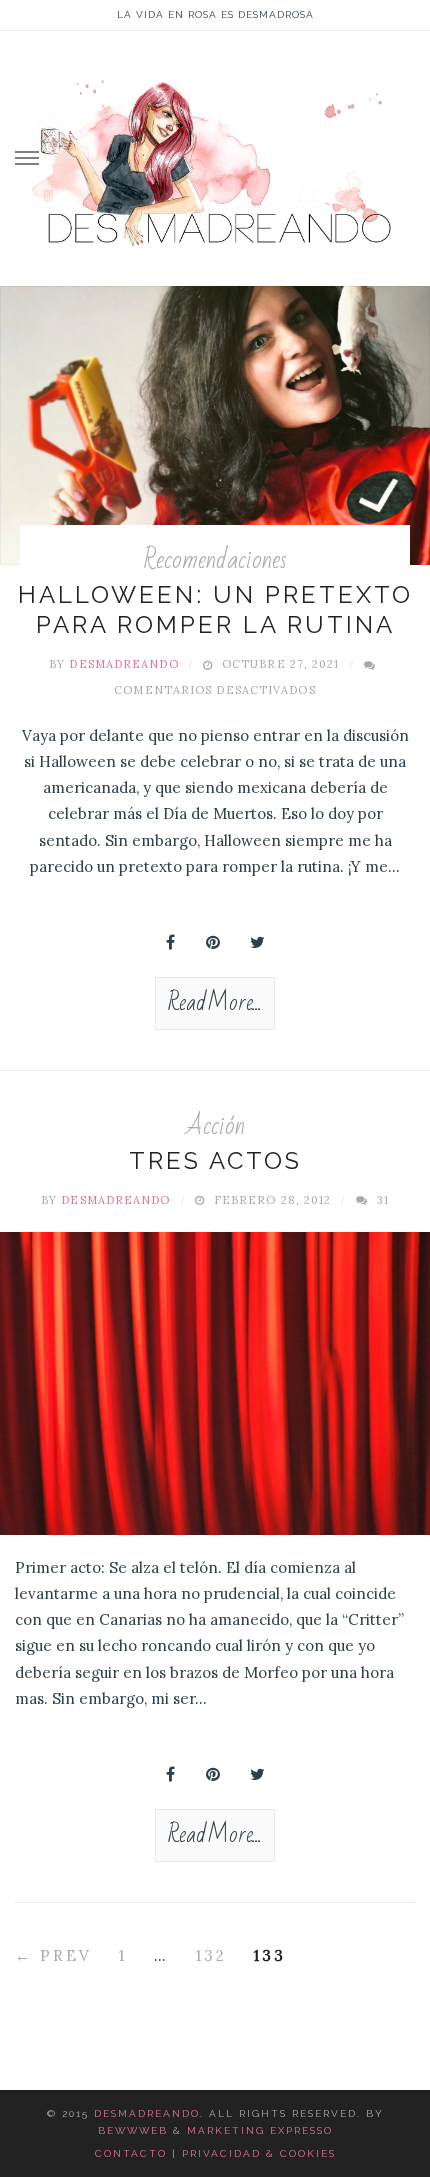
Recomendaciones (215, 560)
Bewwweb (133, 2130)
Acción (215, 1126)
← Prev (53, 1955)
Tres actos (215, 1160)
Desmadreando (147, 2113)
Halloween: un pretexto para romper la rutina (215, 609)
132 (211, 1955)
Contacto (131, 2153)
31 (383, 1200)
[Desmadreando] (215, 154)
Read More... (215, 1002)
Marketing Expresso (260, 2130)
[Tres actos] (215, 1383)
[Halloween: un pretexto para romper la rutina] (215, 426)
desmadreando (123, 664)
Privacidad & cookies (259, 2153)
